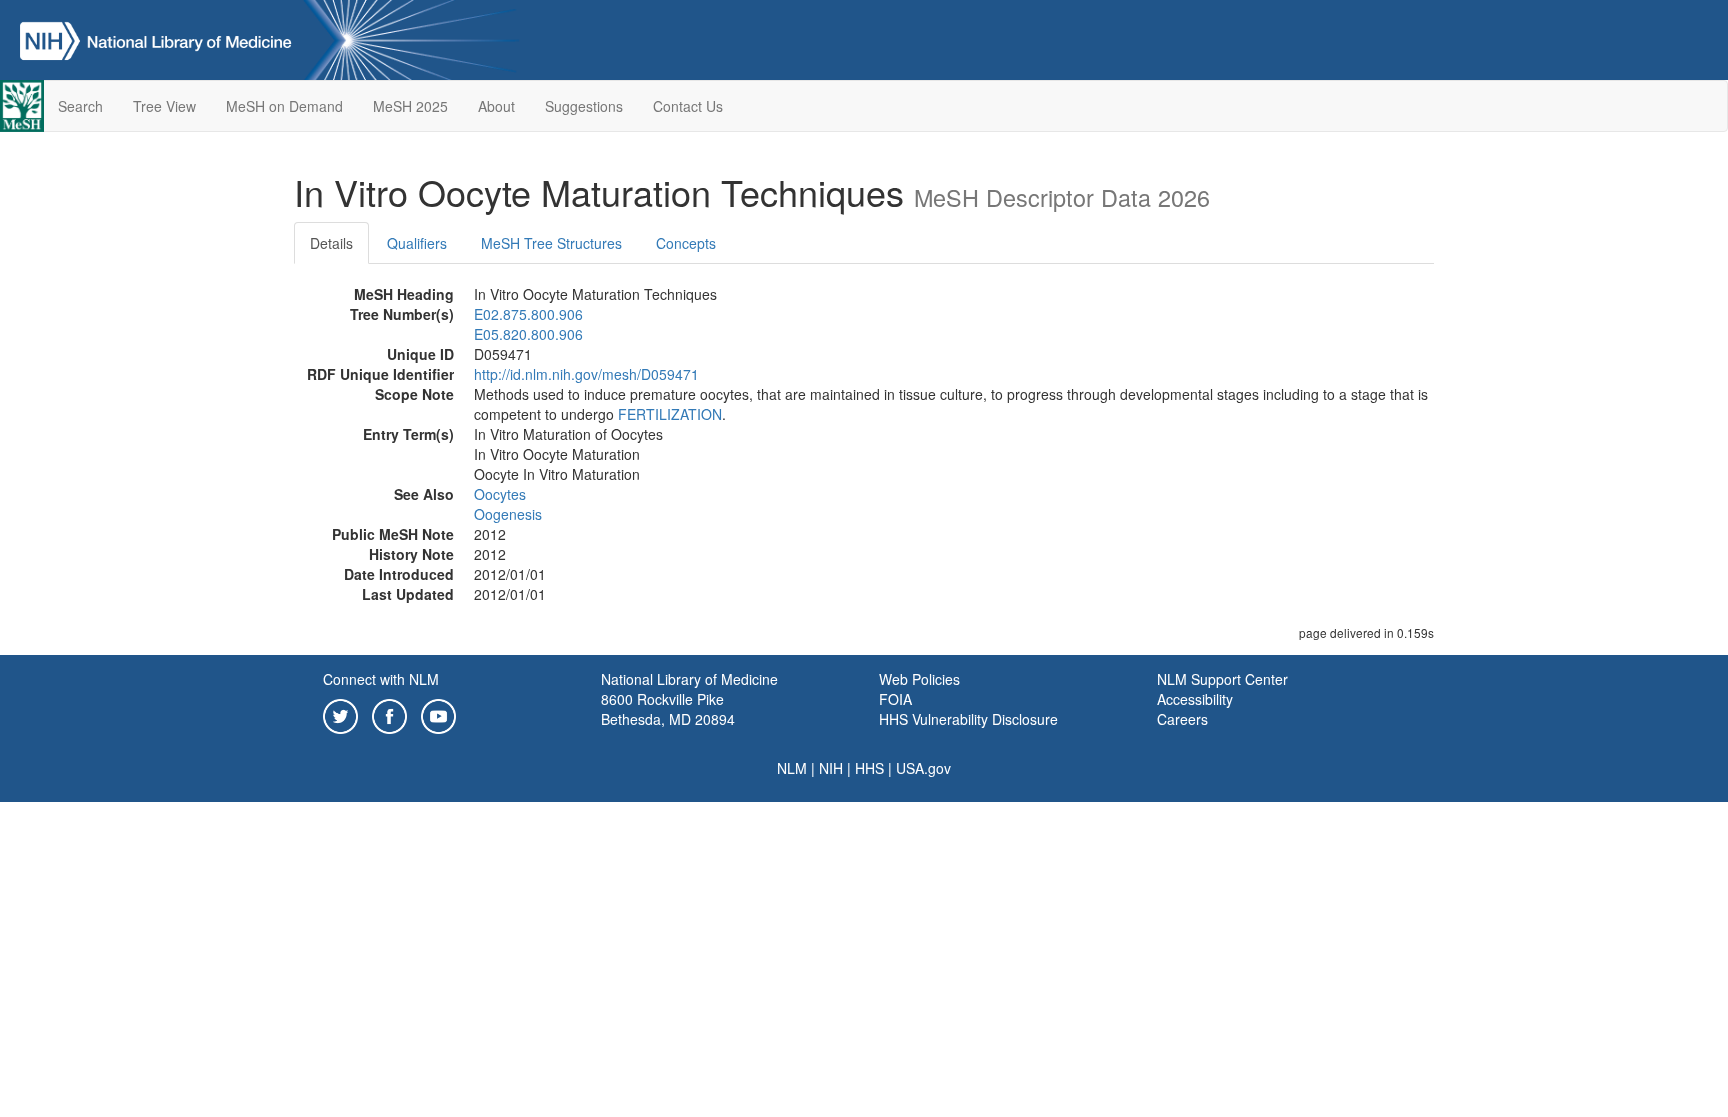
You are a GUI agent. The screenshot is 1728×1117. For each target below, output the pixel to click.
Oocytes (500, 494)
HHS (869, 768)
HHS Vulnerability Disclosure (968, 719)
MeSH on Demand (284, 106)
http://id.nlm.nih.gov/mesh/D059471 (586, 374)
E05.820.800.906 (528, 334)
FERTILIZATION (670, 414)
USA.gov (923, 768)
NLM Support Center (1222, 679)
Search (80, 106)
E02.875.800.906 (528, 314)
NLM (792, 768)
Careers (1182, 719)
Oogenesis (508, 514)
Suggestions (584, 106)
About (496, 106)
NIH (831, 768)
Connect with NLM (381, 679)
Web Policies (919, 679)
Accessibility (1195, 699)
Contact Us (688, 106)
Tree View (164, 106)
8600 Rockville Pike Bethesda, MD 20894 (668, 709)
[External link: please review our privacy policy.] (340, 714)
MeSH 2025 (410, 106)
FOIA (895, 699)
